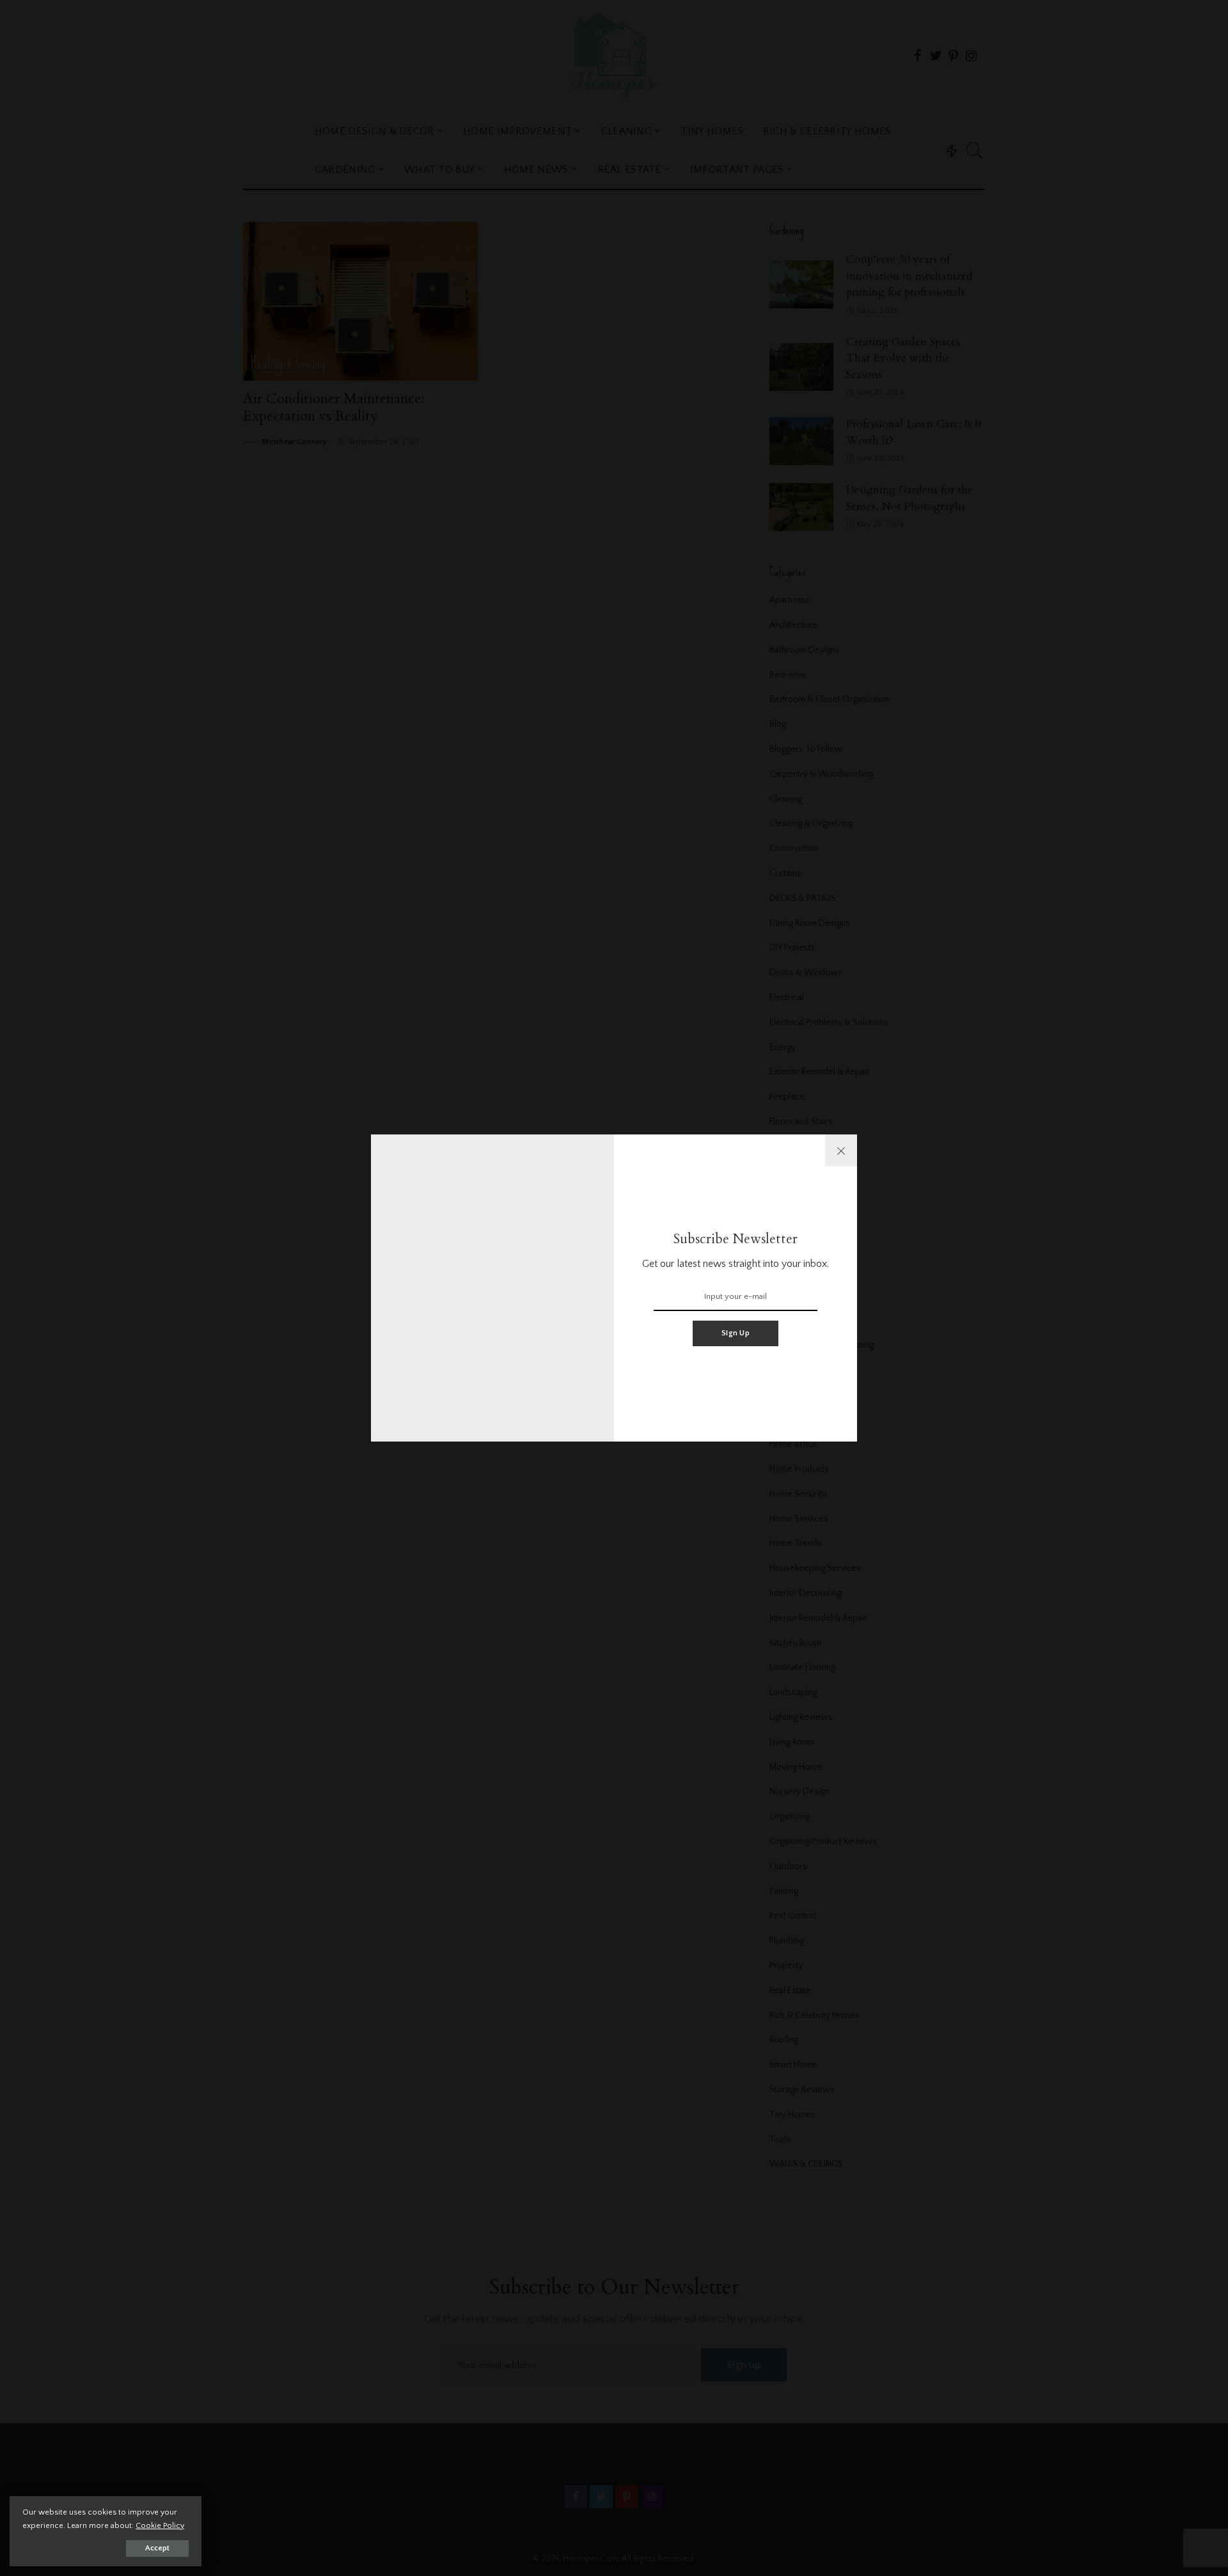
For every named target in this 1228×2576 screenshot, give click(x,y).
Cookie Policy (160, 2525)
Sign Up (736, 1333)
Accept (157, 2548)
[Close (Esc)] (841, 1150)
